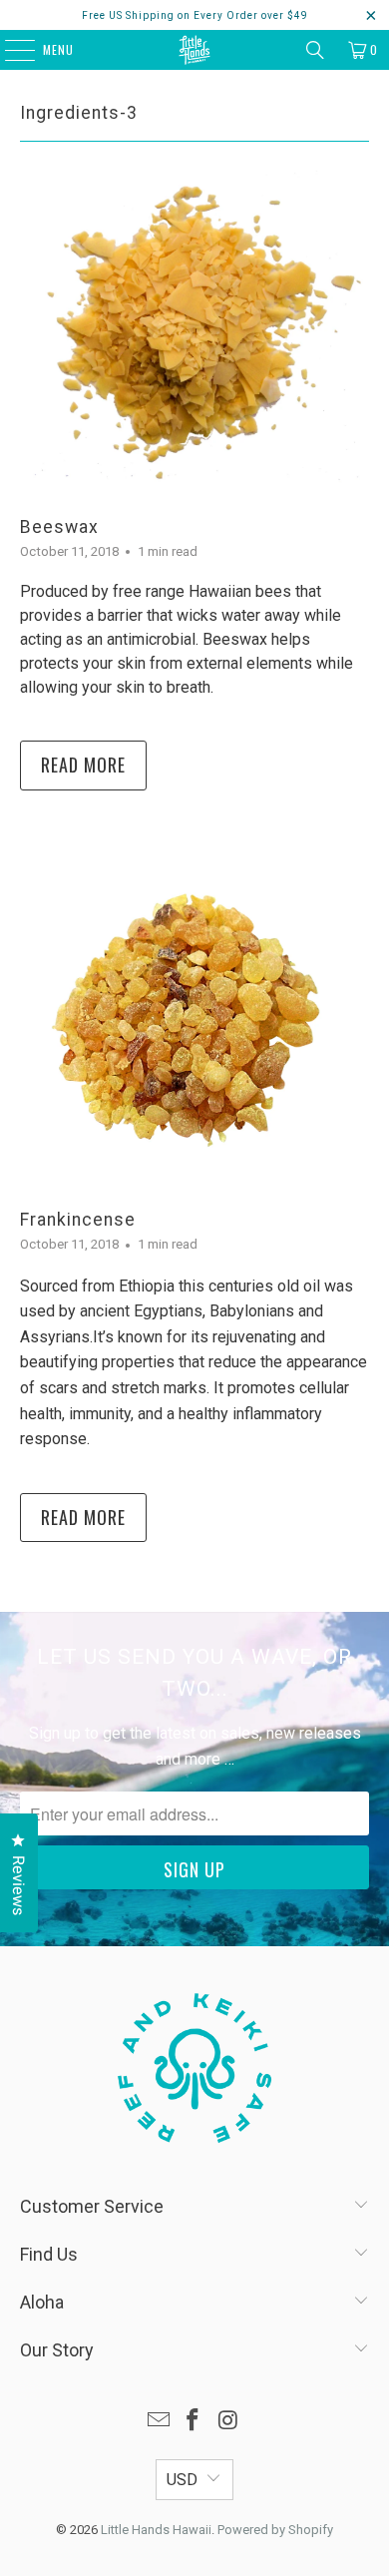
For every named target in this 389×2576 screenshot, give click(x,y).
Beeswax (59, 527)
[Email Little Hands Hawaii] (159, 2422)
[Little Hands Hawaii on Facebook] (194, 2422)
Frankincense (78, 1220)
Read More (83, 765)
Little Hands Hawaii (156, 2530)
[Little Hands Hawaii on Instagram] (228, 2422)
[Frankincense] (195, 1021)
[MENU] (9, 50)
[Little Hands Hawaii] (195, 50)
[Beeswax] (195, 327)
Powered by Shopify (275, 2530)
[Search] (315, 50)
